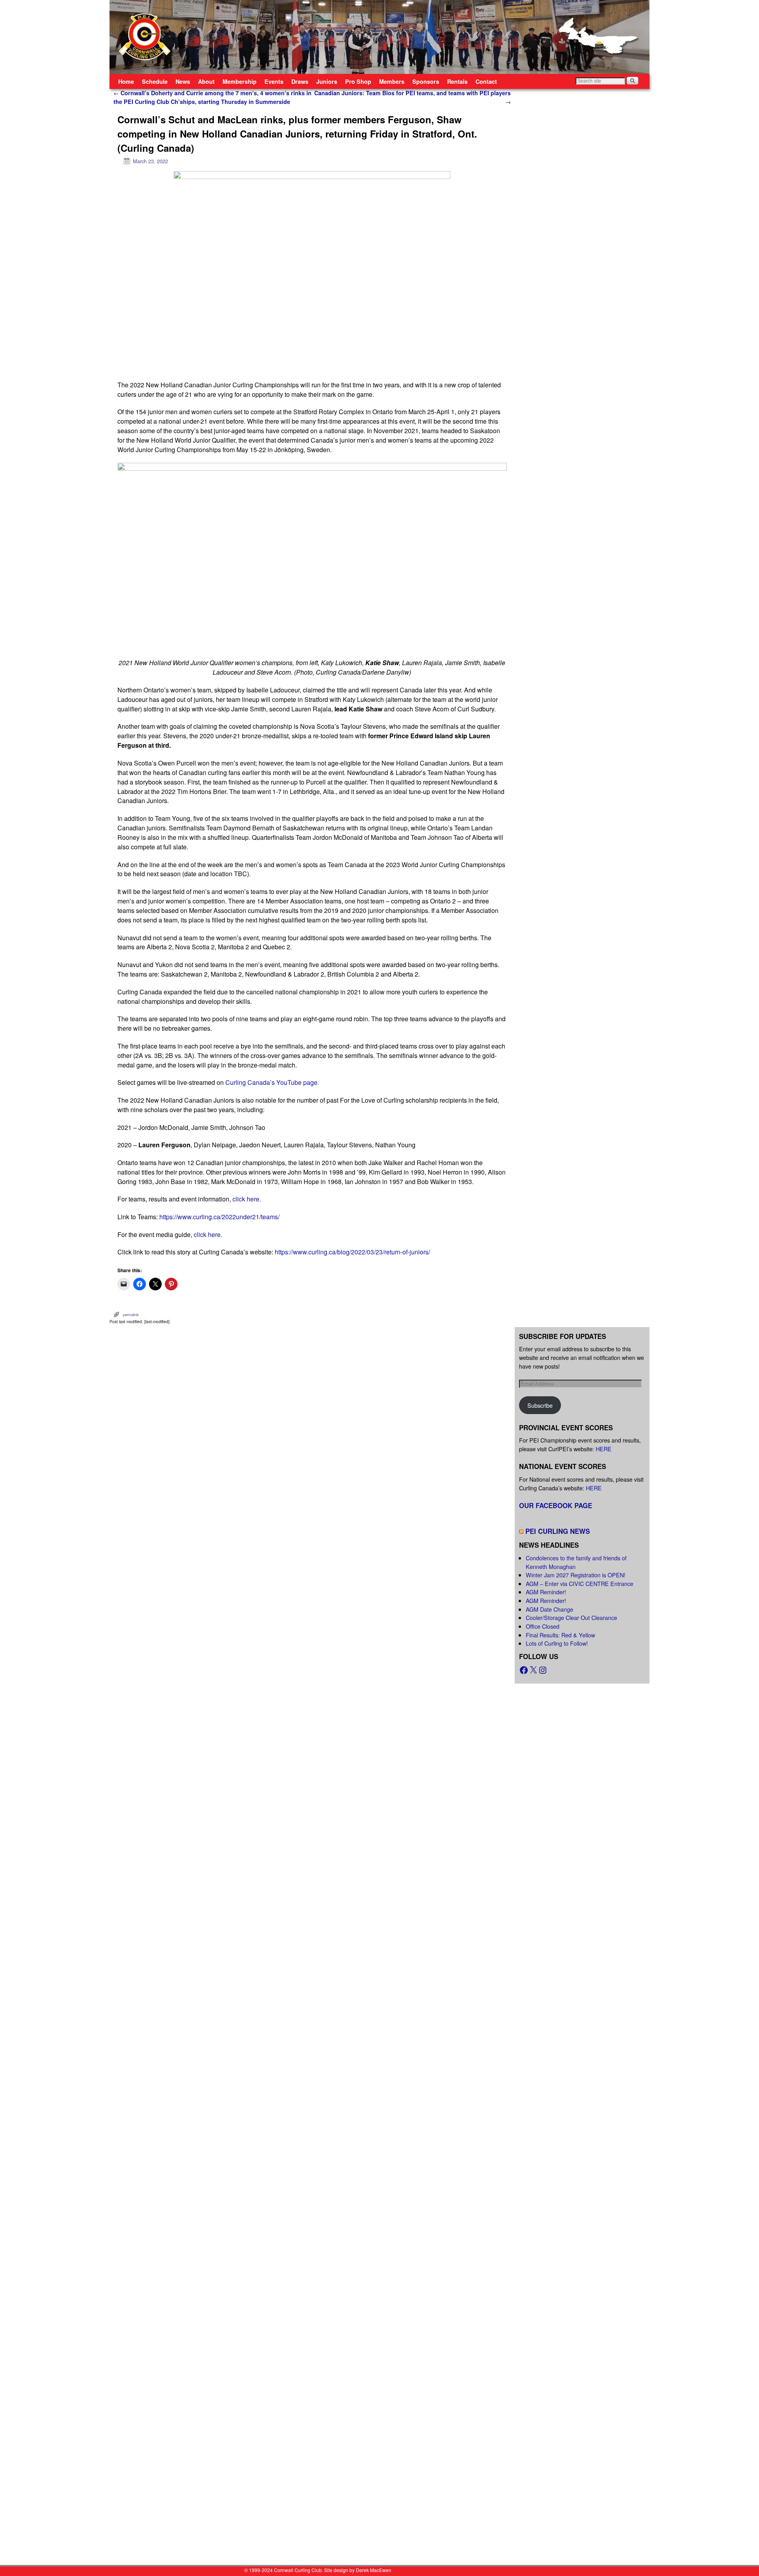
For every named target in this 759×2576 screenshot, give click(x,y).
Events (274, 81)
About (206, 81)
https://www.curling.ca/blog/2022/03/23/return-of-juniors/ (352, 1252)
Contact (486, 81)
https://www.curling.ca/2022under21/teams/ (219, 1217)
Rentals (457, 81)
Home (126, 81)
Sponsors (426, 81)
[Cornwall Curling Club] (379, 37)
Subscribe (540, 1405)
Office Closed (543, 1626)
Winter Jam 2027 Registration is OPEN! (576, 1575)
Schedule (155, 81)
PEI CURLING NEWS (558, 1531)
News (183, 81)
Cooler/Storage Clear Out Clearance (571, 1617)
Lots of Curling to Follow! (557, 1643)
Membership (240, 81)
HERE (604, 1449)
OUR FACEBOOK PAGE (556, 1505)
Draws (300, 81)
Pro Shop (358, 81)
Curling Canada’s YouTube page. (272, 1082)
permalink (131, 1314)
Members (392, 81)
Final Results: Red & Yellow (560, 1635)
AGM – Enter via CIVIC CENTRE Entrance (580, 1583)
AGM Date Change (549, 1609)
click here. (246, 1199)
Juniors (327, 81)
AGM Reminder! (546, 1592)
